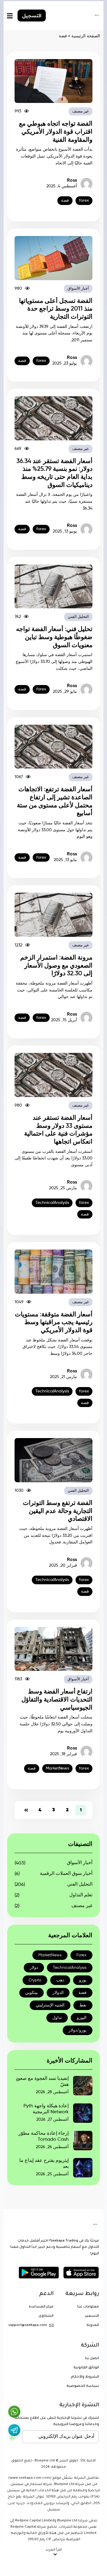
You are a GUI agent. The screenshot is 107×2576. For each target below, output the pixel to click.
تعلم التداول (81, 1895)
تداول (57, 2018)
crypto (35, 1980)
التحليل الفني (78, 617)
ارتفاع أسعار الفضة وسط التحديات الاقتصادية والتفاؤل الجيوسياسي (57, 1700)
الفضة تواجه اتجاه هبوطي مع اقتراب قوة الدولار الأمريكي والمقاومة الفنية (56, 132)
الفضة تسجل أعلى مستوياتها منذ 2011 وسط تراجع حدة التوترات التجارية (56, 309)
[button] (53, 2552)
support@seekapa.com (28, 2326)
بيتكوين (32, 1993)
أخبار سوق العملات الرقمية (66, 1874)
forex (84, 200)
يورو (83, 1980)
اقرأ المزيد (54, 2550)
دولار (34, 1968)
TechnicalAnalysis (52, 1203)
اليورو (82, 2018)
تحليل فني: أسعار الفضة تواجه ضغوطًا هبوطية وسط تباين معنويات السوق (54, 637)
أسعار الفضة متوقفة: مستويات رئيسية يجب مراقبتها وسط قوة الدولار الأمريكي (54, 1322)
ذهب (60, 1980)
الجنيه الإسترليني (50, 2005)
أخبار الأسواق (78, 289)
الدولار (58, 1993)
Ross (72, 181)
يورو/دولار (78, 2030)
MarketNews (57, 1768)
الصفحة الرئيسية (86, 36)
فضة (65, 200)
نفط (83, 2005)
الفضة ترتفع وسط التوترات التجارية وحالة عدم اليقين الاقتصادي (58, 1511)
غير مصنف (81, 111)
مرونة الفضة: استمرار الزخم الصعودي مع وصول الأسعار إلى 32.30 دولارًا (56, 966)
